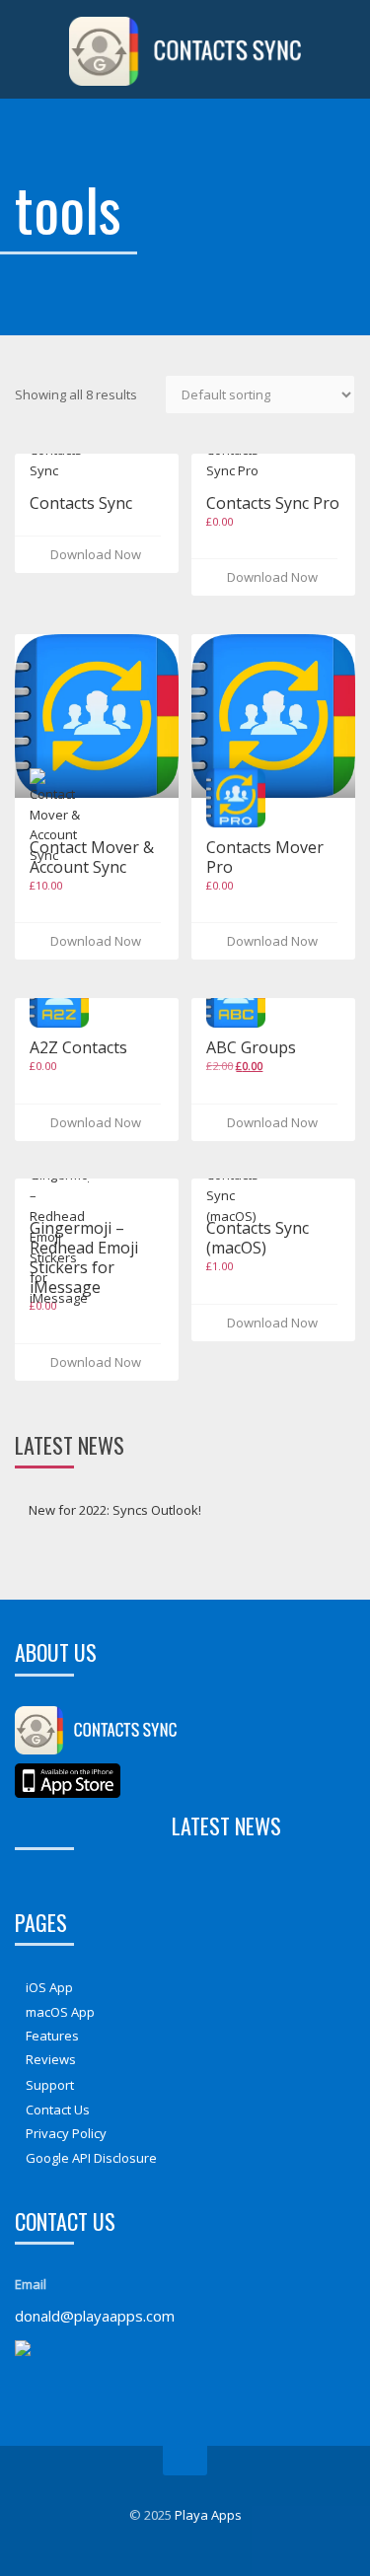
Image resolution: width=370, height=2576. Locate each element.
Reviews (51, 2059)
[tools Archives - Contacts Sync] (185, 49)
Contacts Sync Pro (273, 503)
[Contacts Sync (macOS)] (236, 1187)
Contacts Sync (81, 503)
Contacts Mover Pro (265, 857)
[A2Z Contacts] (59, 998)
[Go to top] (185, 2461)
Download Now (93, 554)
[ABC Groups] (236, 998)
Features (52, 2036)
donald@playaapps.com (95, 2316)
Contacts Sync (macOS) (258, 1238)
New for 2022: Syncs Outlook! (115, 1510)
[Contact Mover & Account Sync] (97, 716)
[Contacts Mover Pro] (273, 716)
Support (50, 2085)
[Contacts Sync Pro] (236, 454)
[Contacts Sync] (59, 454)
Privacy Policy (66, 2133)
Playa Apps (208, 2515)
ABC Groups (251, 1047)
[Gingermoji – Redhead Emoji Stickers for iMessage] (59, 1229)
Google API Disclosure (91, 2157)
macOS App (60, 2011)
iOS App (49, 1987)
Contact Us (58, 2110)
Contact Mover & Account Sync (92, 857)
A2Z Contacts (78, 1047)
